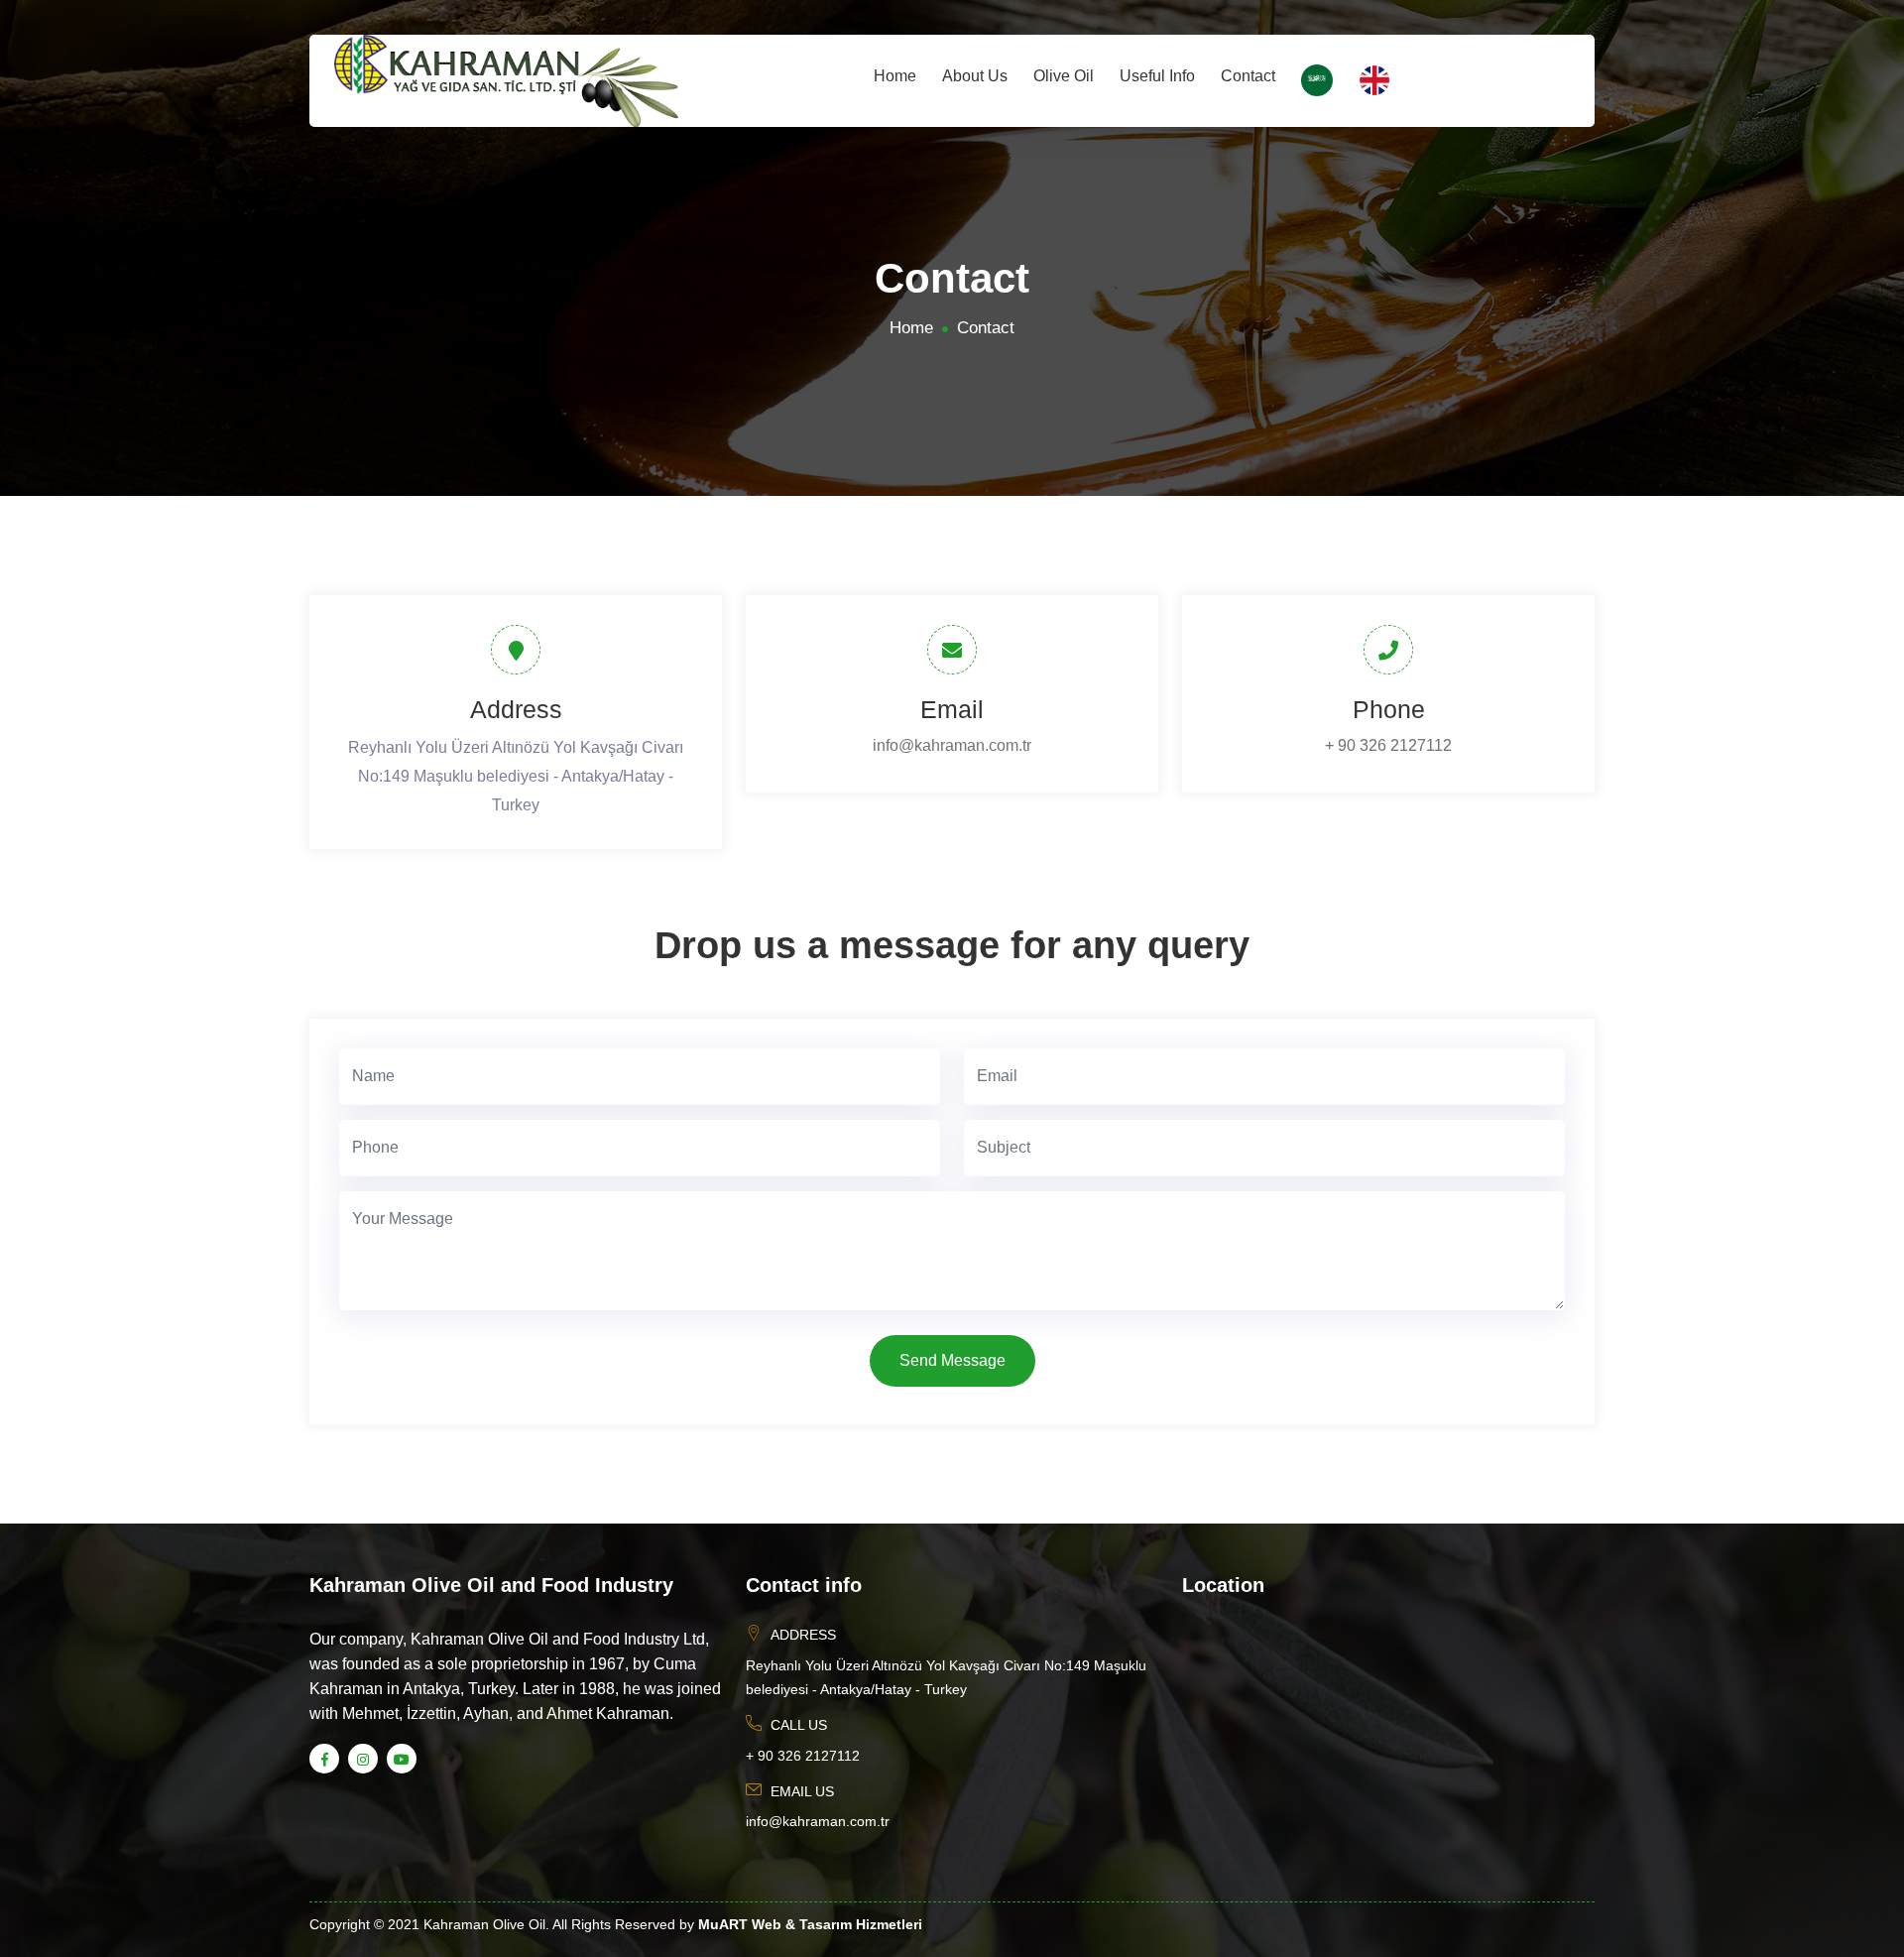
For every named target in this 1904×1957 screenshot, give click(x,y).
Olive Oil (1064, 76)
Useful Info (1157, 76)
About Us (975, 76)
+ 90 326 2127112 (1388, 745)
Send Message (952, 1360)
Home (895, 76)
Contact (1248, 76)
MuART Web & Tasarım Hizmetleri (810, 1924)
